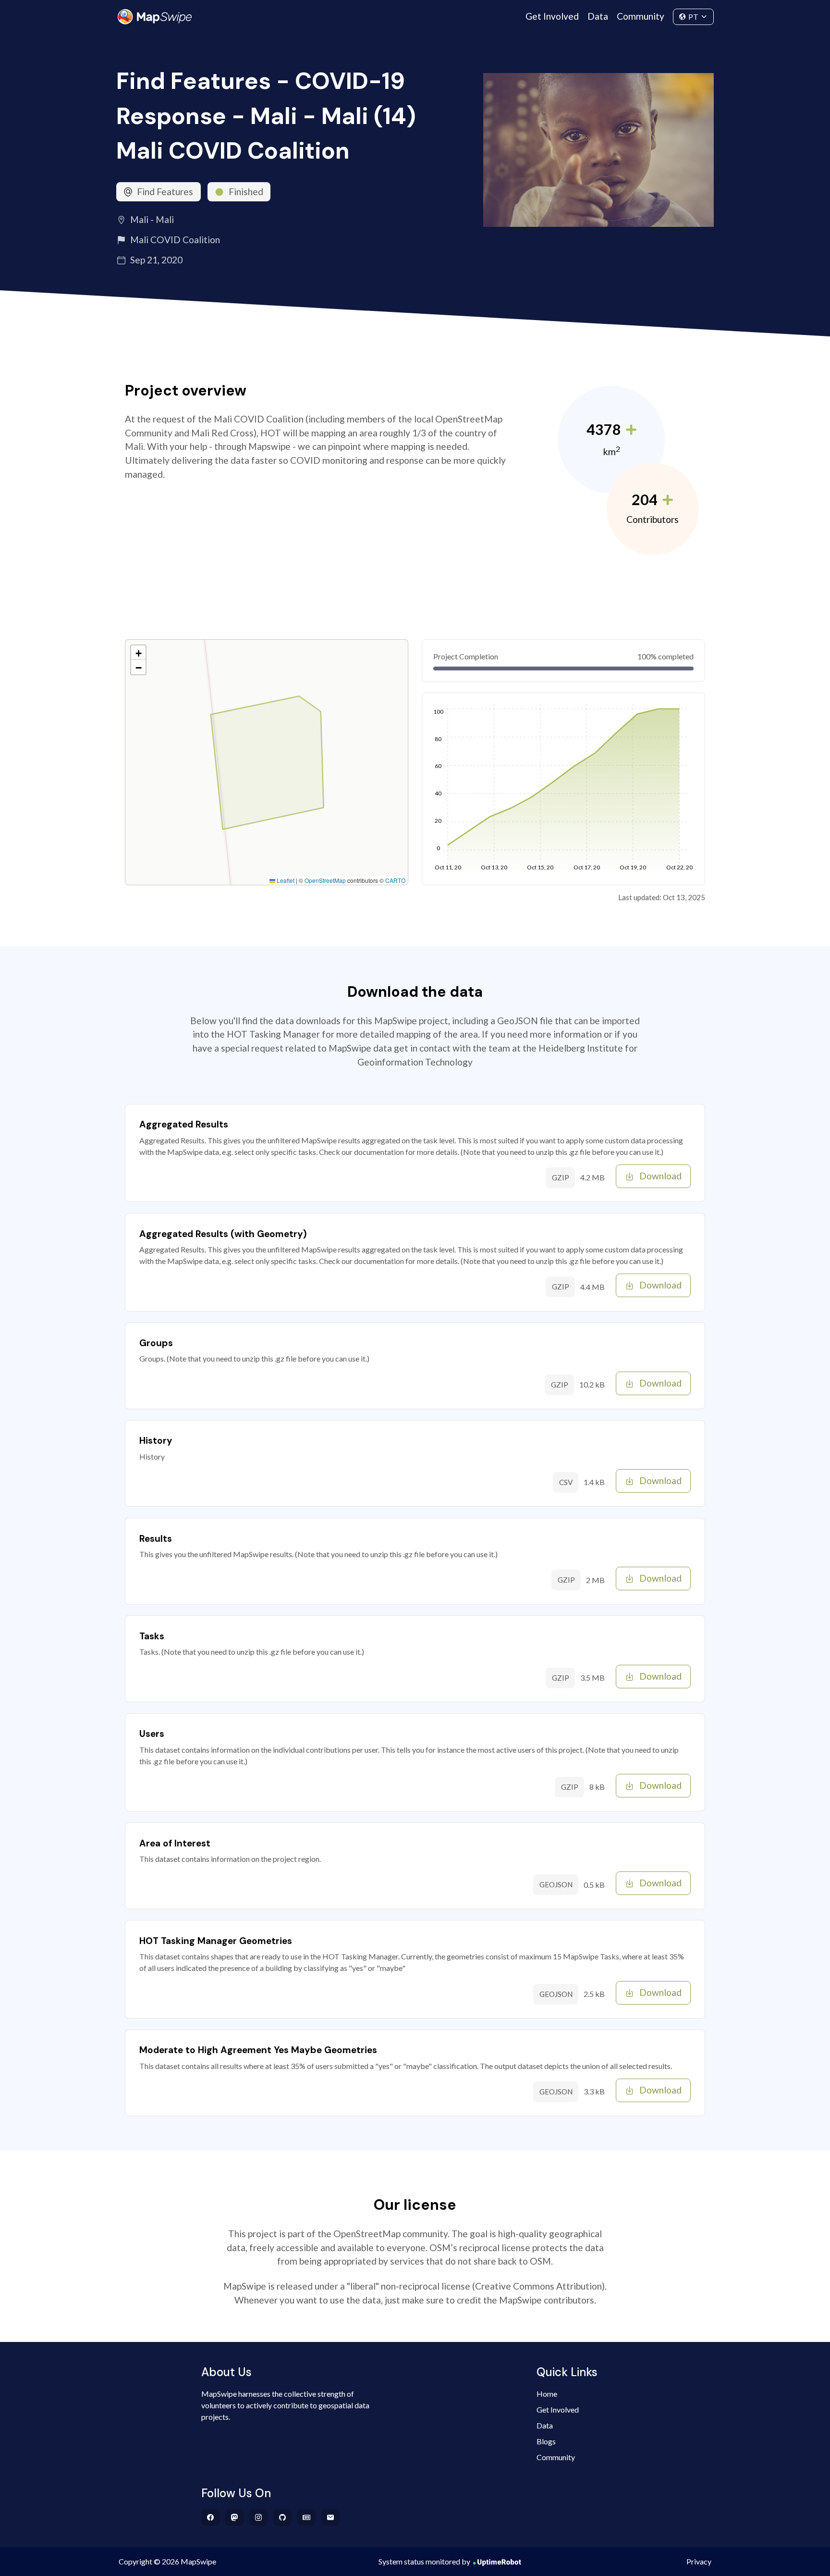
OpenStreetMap (325, 880)
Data (598, 16)
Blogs (546, 2441)
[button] (138, 653)
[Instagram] (259, 2517)
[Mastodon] (235, 2517)
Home (547, 2394)
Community (641, 16)
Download (660, 1176)
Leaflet (285, 880)
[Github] (283, 2517)
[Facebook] (211, 2517)
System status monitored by (424, 2561)
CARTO (395, 880)
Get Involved (552, 16)
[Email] (331, 2517)
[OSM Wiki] (307, 2517)
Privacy (699, 2561)
